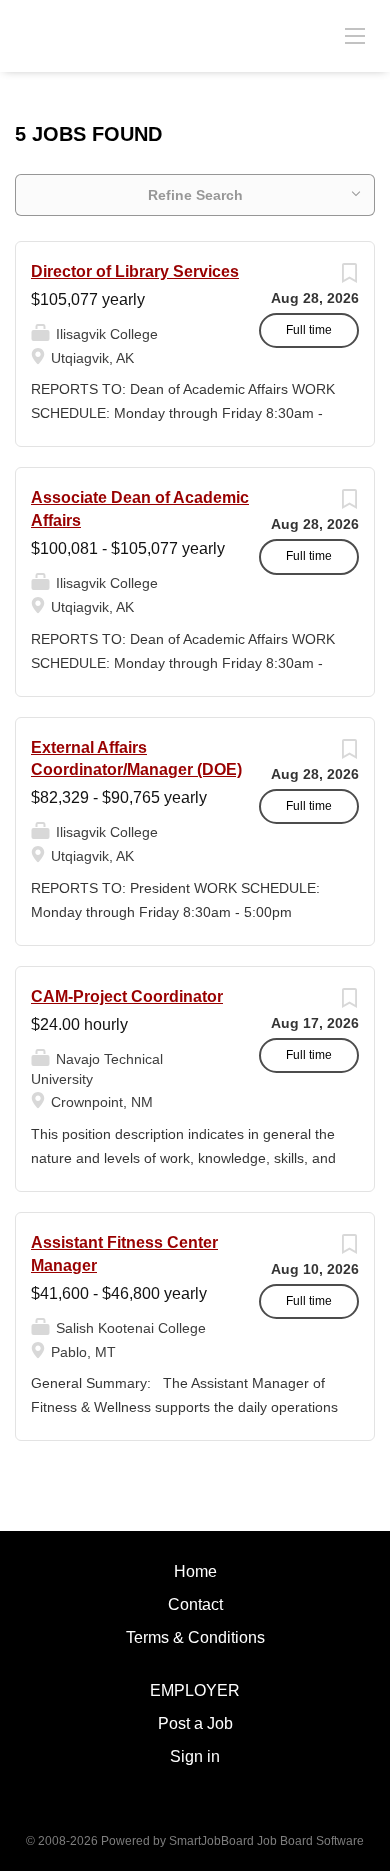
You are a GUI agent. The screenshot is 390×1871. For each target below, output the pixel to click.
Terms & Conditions (195, 1637)
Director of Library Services (135, 271)
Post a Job (195, 1723)
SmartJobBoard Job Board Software (266, 1841)
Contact (195, 1604)
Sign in (195, 1756)
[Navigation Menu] (355, 35)
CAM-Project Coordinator (127, 996)
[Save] (349, 278)
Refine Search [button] (195, 195)
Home (195, 1571)
